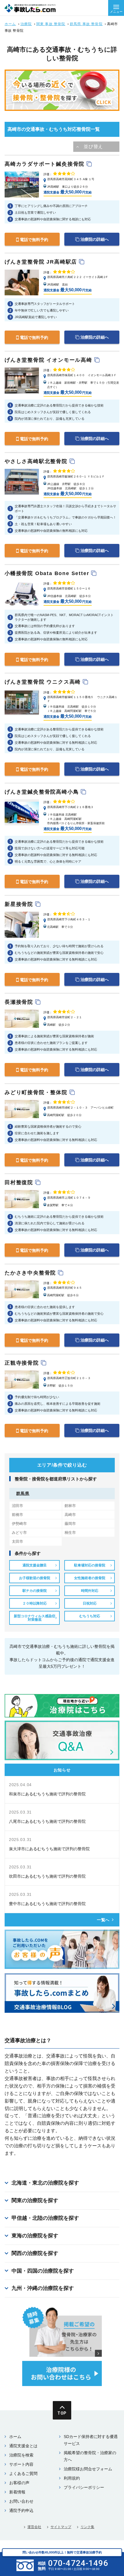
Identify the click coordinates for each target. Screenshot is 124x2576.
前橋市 (17, 1515)
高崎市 (70, 1515)
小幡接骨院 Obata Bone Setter (48, 573)
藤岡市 (70, 1524)
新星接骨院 (20, 904)
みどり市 (19, 1533)
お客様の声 (19, 2483)
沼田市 (17, 1506)
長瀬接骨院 (20, 1002)
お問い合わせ (21, 2501)
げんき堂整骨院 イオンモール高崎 (49, 360)
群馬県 (23, 1493)
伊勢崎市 (19, 1524)
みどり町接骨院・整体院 (37, 1092)
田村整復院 (20, 1182)
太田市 (17, 1541)
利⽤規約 (72, 2478)
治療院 (26, 24)
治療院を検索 (21, 2455)
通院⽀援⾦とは (23, 2446)
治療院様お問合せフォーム (88, 2469)
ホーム (10, 24)
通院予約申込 (21, 2510)
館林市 (70, 1506)
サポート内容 (21, 2464)
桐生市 (70, 1533)
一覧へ (103, 1920)
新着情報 (17, 2492)
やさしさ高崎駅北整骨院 (37, 461)
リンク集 (87, 2527)
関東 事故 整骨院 (51, 24)
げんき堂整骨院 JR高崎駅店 (42, 262)
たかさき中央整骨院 (31, 1273)
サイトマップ (61, 2527)
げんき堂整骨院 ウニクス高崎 (44, 682)
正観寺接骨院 (23, 1363)
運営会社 (34, 2527)
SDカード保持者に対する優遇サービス (91, 2440)
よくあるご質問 (23, 2474)
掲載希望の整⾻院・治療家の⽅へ (90, 2456)
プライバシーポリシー (84, 2487)
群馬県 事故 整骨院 (86, 24)
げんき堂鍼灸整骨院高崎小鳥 (43, 792)
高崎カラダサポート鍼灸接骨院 (46, 164)
